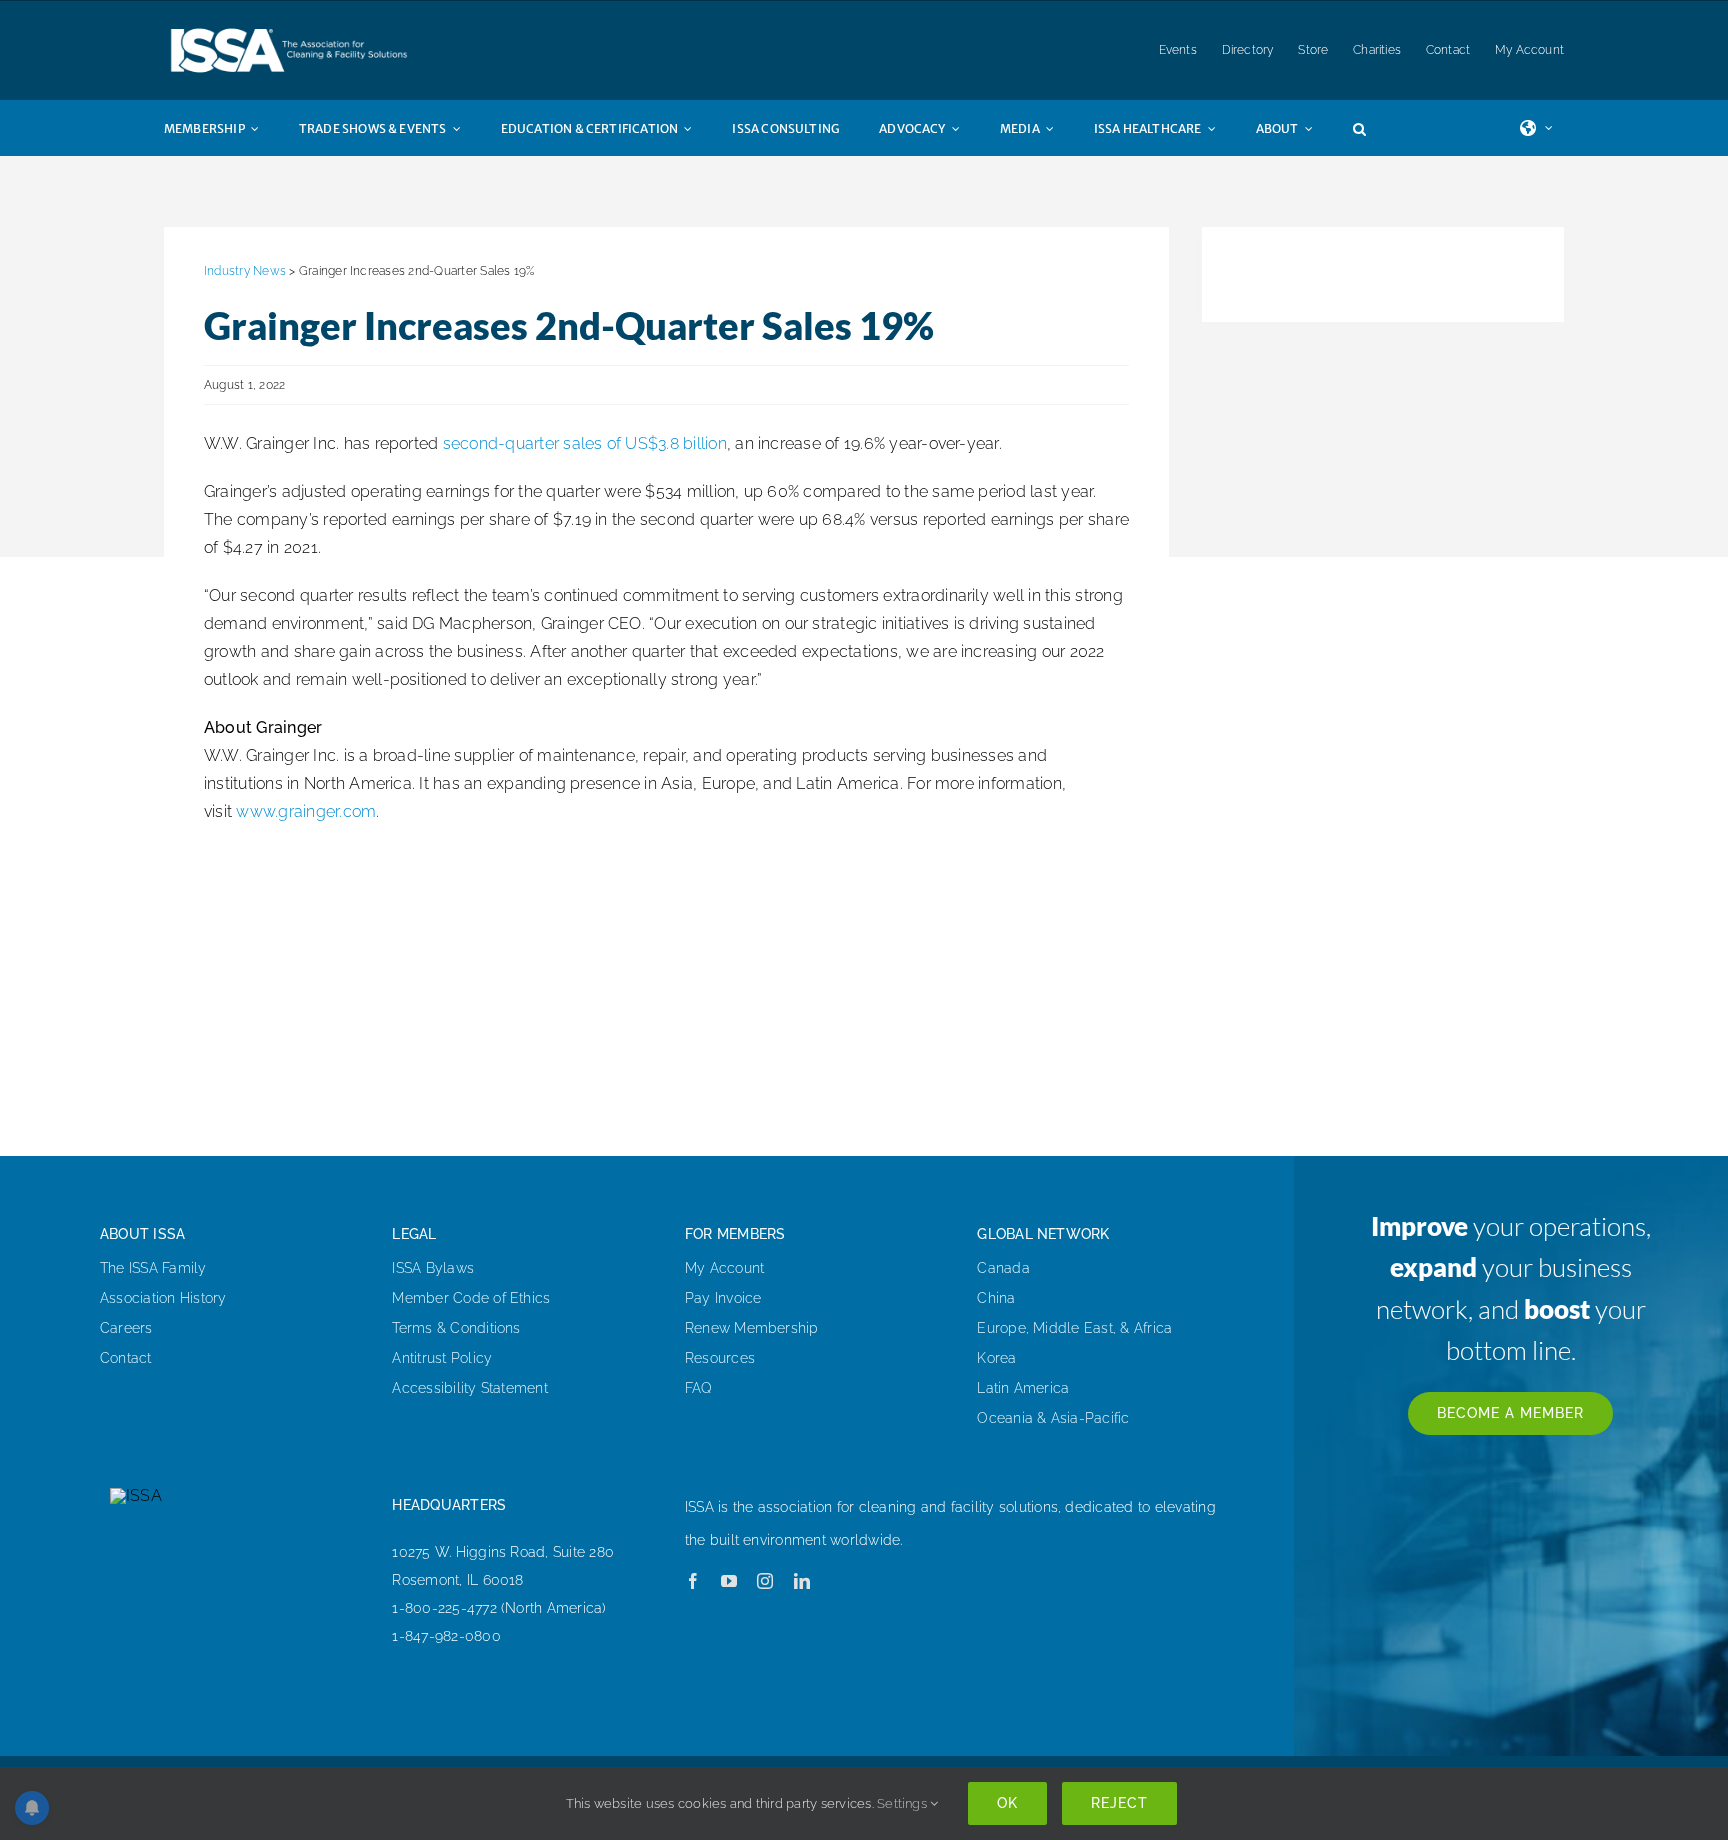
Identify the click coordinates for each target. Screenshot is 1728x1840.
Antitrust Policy (442, 1358)
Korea (996, 1358)
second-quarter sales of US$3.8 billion (585, 443)
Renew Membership (752, 1328)
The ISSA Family (153, 1268)
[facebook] (693, 1581)
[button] (1379, 128)
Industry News (245, 271)
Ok (1007, 1803)
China (996, 1298)
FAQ (699, 1388)
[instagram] (765, 1581)
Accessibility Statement (470, 1388)
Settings (903, 1803)
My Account (724, 1268)
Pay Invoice (723, 1298)
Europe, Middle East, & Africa (1074, 1328)
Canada (1003, 1268)
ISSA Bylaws (433, 1268)
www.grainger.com (306, 811)
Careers (126, 1328)
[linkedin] (802, 1581)
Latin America (1023, 1388)
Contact (126, 1358)
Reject (1119, 1803)
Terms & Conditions (456, 1328)
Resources (720, 1358)
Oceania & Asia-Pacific (1053, 1418)
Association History (163, 1298)
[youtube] (729, 1581)
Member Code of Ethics (471, 1298)
